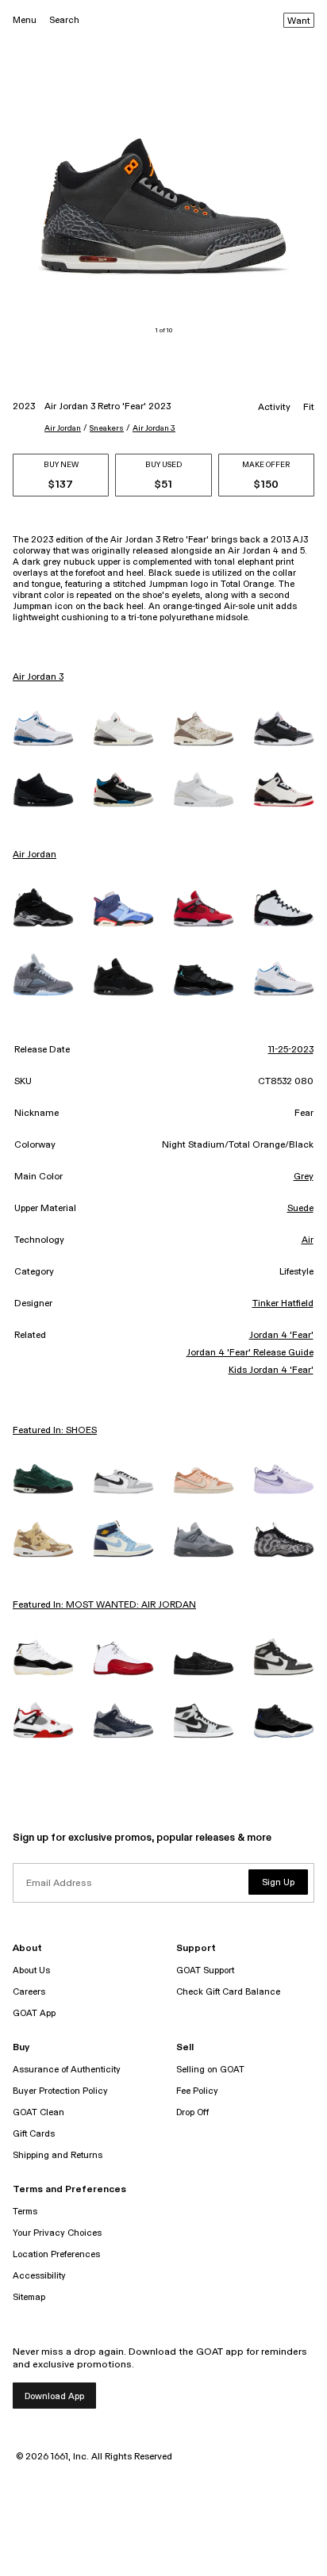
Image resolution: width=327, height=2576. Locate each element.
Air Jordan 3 (154, 428)
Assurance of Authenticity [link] (67, 2070)
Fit (309, 408)
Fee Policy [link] (197, 2091)
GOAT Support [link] (205, 1970)
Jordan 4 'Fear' (281, 1336)
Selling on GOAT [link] (210, 2070)
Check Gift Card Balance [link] (228, 1992)
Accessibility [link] (39, 2276)
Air (308, 1240)
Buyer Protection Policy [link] (60, 2091)
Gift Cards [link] (34, 2134)
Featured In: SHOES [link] (55, 1431)
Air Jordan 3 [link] (38, 677)
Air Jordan (63, 428)
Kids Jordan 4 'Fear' (271, 1370)
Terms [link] (25, 2212)
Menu (25, 20)
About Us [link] (31, 1970)
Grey (304, 1177)
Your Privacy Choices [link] (57, 2233)
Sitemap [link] (29, 2297)
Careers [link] (29, 1992)
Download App (54, 2396)
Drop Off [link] (192, 2112)
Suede (300, 1209)
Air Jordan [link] (35, 855)
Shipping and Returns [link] (58, 2155)
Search (64, 20)
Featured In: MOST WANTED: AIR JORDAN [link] (104, 1605)
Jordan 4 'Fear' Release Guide (250, 1353)
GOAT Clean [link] (38, 2112)
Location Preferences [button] (56, 2254)
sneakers (107, 428)
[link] (43, 728)
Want (299, 21)
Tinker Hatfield (283, 1304)
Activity (274, 408)
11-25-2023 (291, 1050)
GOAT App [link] (34, 2013)
